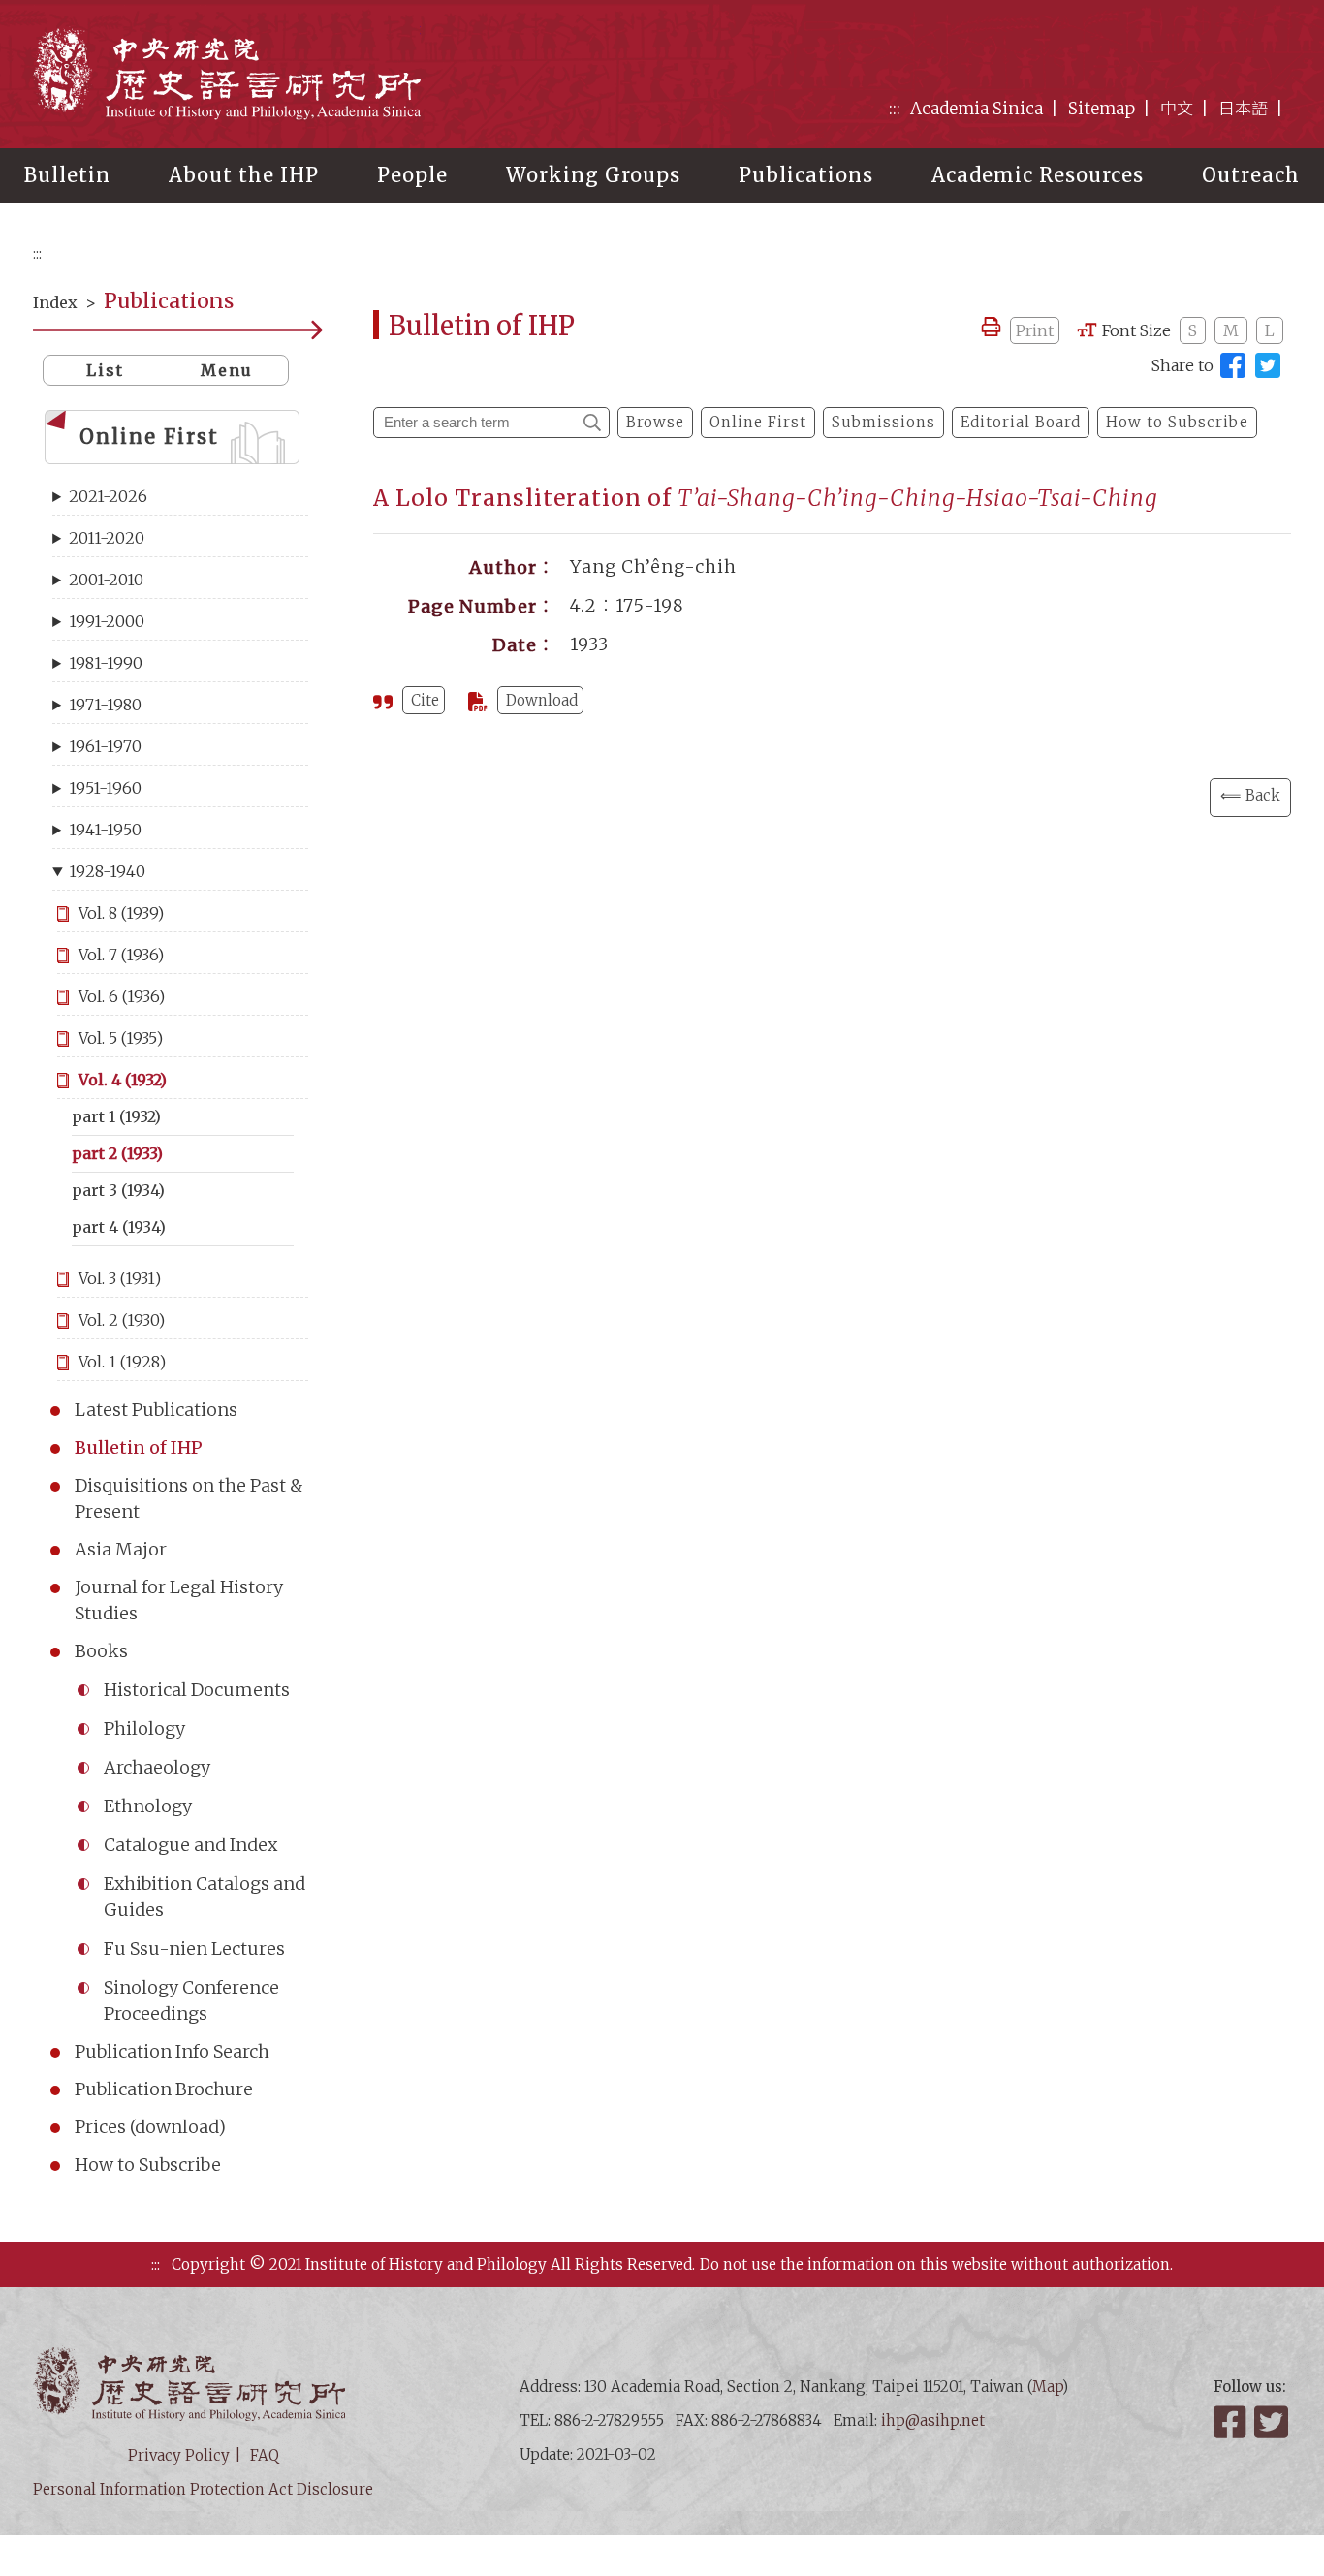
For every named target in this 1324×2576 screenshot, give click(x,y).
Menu (227, 370)
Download (542, 700)
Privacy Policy (179, 2455)
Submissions (883, 422)
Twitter (1273, 2422)
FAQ (265, 2455)
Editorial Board (1021, 422)
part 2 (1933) (117, 1153)
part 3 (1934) (118, 1190)
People (412, 175)
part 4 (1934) (119, 1227)
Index (55, 302)
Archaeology (157, 1767)
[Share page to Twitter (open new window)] (1268, 365)
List (105, 370)
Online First (149, 437)
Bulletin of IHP (139, 1447)
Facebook (1232, 2422)
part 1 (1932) (116, 1116)
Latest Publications (156, 1410)
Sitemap (1102, 109)
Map (1047, 2387)
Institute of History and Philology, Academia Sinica (227, 73)
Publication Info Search (172, 2051)
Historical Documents (197, 1690)
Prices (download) (150, 2127)
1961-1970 (105, 746)
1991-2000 (107, 621)
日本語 (1243, 109)
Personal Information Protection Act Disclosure (203, 2489)
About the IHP (244, 175)
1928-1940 (107, 871)
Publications (806, 175)
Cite (425, 700)
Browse (655, 422)
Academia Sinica (977, 109)
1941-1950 (105, 830)
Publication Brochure (164, 2089)
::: (895, 109)
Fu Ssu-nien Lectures (194, 1948)
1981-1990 (106, 663)
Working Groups (593, 175)
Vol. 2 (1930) (122, 1320)
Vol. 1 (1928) (122, 1362)
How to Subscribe (148, 2165)
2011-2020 (107, 538)
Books (101, 1651)
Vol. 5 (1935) (121, 1038)
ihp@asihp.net (933, 2420)
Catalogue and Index (190, 1845)
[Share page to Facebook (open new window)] (1233, 365)
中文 (1177, 109)
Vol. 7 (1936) (121, 955)
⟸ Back (1250, 795)
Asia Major (121, 1549)
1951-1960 (105, 788)
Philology (144, 1728)
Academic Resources (1038, 175)
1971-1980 (105, 705)
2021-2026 (108, 496)
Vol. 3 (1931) (120, 1278)
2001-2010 (106, 580)
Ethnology (148, 1806)
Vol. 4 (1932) (123, 1080)
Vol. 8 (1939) (121, 913)
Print (1035, 330)
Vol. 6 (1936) (122, 996)
